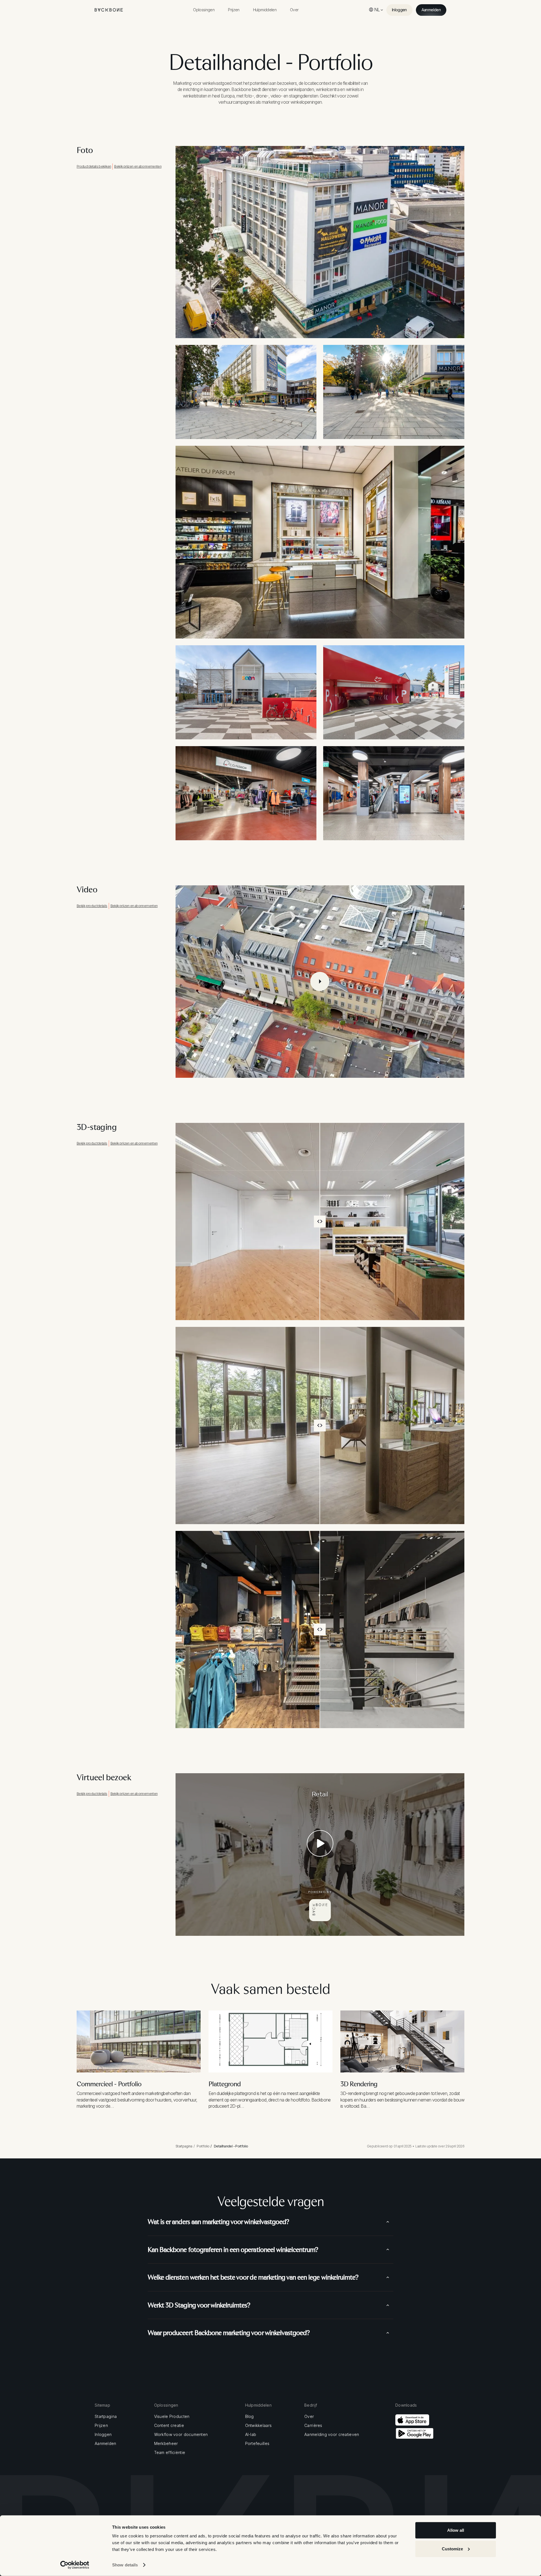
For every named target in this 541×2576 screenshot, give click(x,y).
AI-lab (251, 2435)
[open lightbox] (320, 982)
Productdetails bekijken (94, 166)
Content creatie (169, 2426)
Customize (452, 2549)
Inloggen (103, 2435)
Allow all (456, 2530)
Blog (250, 2417)
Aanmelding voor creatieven (332, 2435)
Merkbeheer (166, 2444)
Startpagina (184, 2146)
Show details (125, 2565)
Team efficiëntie (170, 2453)
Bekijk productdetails (92, 906)
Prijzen (101, 2426)
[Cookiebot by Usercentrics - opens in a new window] (75, 2565)
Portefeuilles (257, 2444)
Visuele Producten (172, 2417)
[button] (204, 10)
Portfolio (203, 2146)
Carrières (313, 2426)
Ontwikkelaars (259, 2426)
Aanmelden (106, 2444)
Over (309, 2417)
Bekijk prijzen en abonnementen (138, 166)
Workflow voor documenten (181, 2435)
